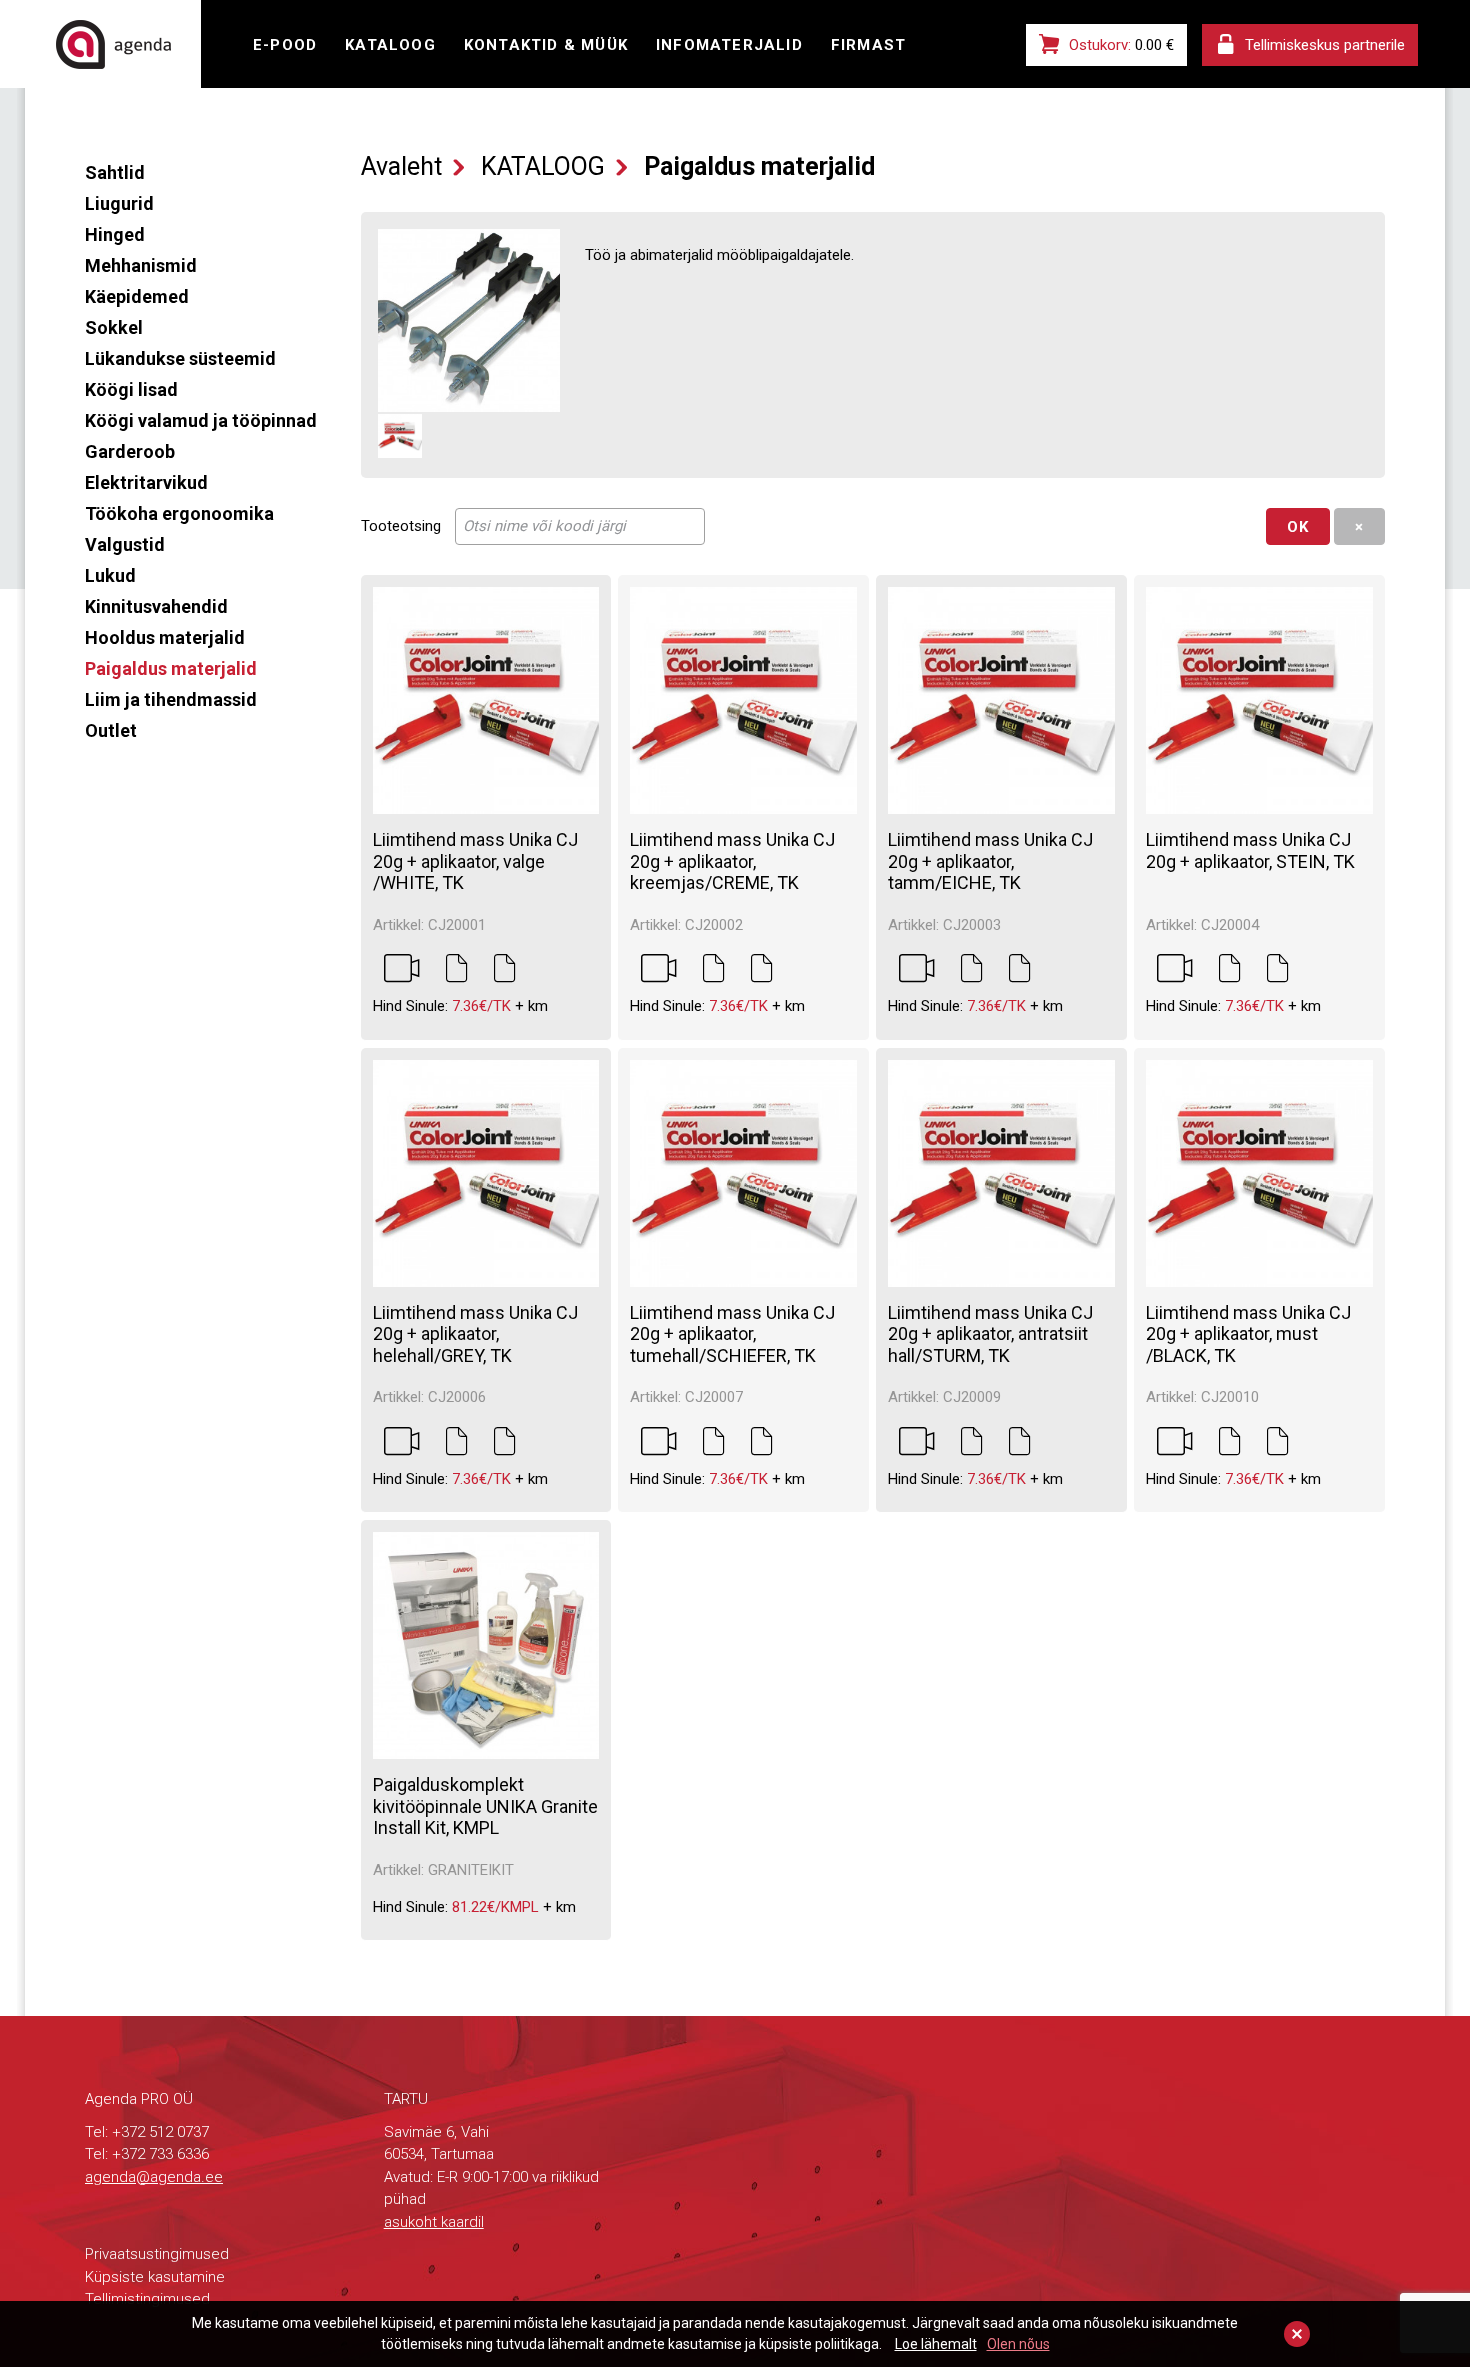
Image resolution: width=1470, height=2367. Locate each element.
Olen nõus (1018, 2344)
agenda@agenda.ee (154, 2177)
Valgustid (125, 544)
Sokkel (114, 327)
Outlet (111, 730)
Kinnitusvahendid (156, 606)
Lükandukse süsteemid (180, 358)
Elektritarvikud (146, 482)
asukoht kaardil (434, 2222)
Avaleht (401, 166)
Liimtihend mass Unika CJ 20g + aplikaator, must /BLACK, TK (1248, 1334)
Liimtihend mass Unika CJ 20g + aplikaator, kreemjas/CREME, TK (732, 861)
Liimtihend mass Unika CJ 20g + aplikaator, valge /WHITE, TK (475, 861)
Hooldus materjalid (165, 637)
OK (1298, 527)
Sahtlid (115, 172)
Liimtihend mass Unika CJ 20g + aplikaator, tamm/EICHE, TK (990, 861)
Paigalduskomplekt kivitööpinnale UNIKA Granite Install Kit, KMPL (485, 1806)
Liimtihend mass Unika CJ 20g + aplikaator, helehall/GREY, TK (475, 1334)
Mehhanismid (141, 265)
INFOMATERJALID (729, 45)
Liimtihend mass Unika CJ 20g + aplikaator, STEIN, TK (1250, 850)
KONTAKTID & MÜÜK (546, 45)
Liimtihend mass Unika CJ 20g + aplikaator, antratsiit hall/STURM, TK (990, 1334)
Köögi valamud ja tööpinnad (201, 420)
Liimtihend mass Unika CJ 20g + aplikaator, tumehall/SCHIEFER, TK (732, 1334)
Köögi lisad (131, 389)
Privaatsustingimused (157, 2254)
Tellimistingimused (147, 2299)
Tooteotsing (401, 526)
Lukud (110, 575)
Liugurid (119, 203)
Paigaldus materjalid (171, 668)
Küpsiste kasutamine (155, 2277)
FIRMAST (868, 45)
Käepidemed (137, 296)
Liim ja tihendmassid (171, 699)
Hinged (115, 234)
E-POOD (285, 45)
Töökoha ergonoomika (179, 513)
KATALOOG (390, 45)
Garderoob (130, 451)
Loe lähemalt (936, 2344)
